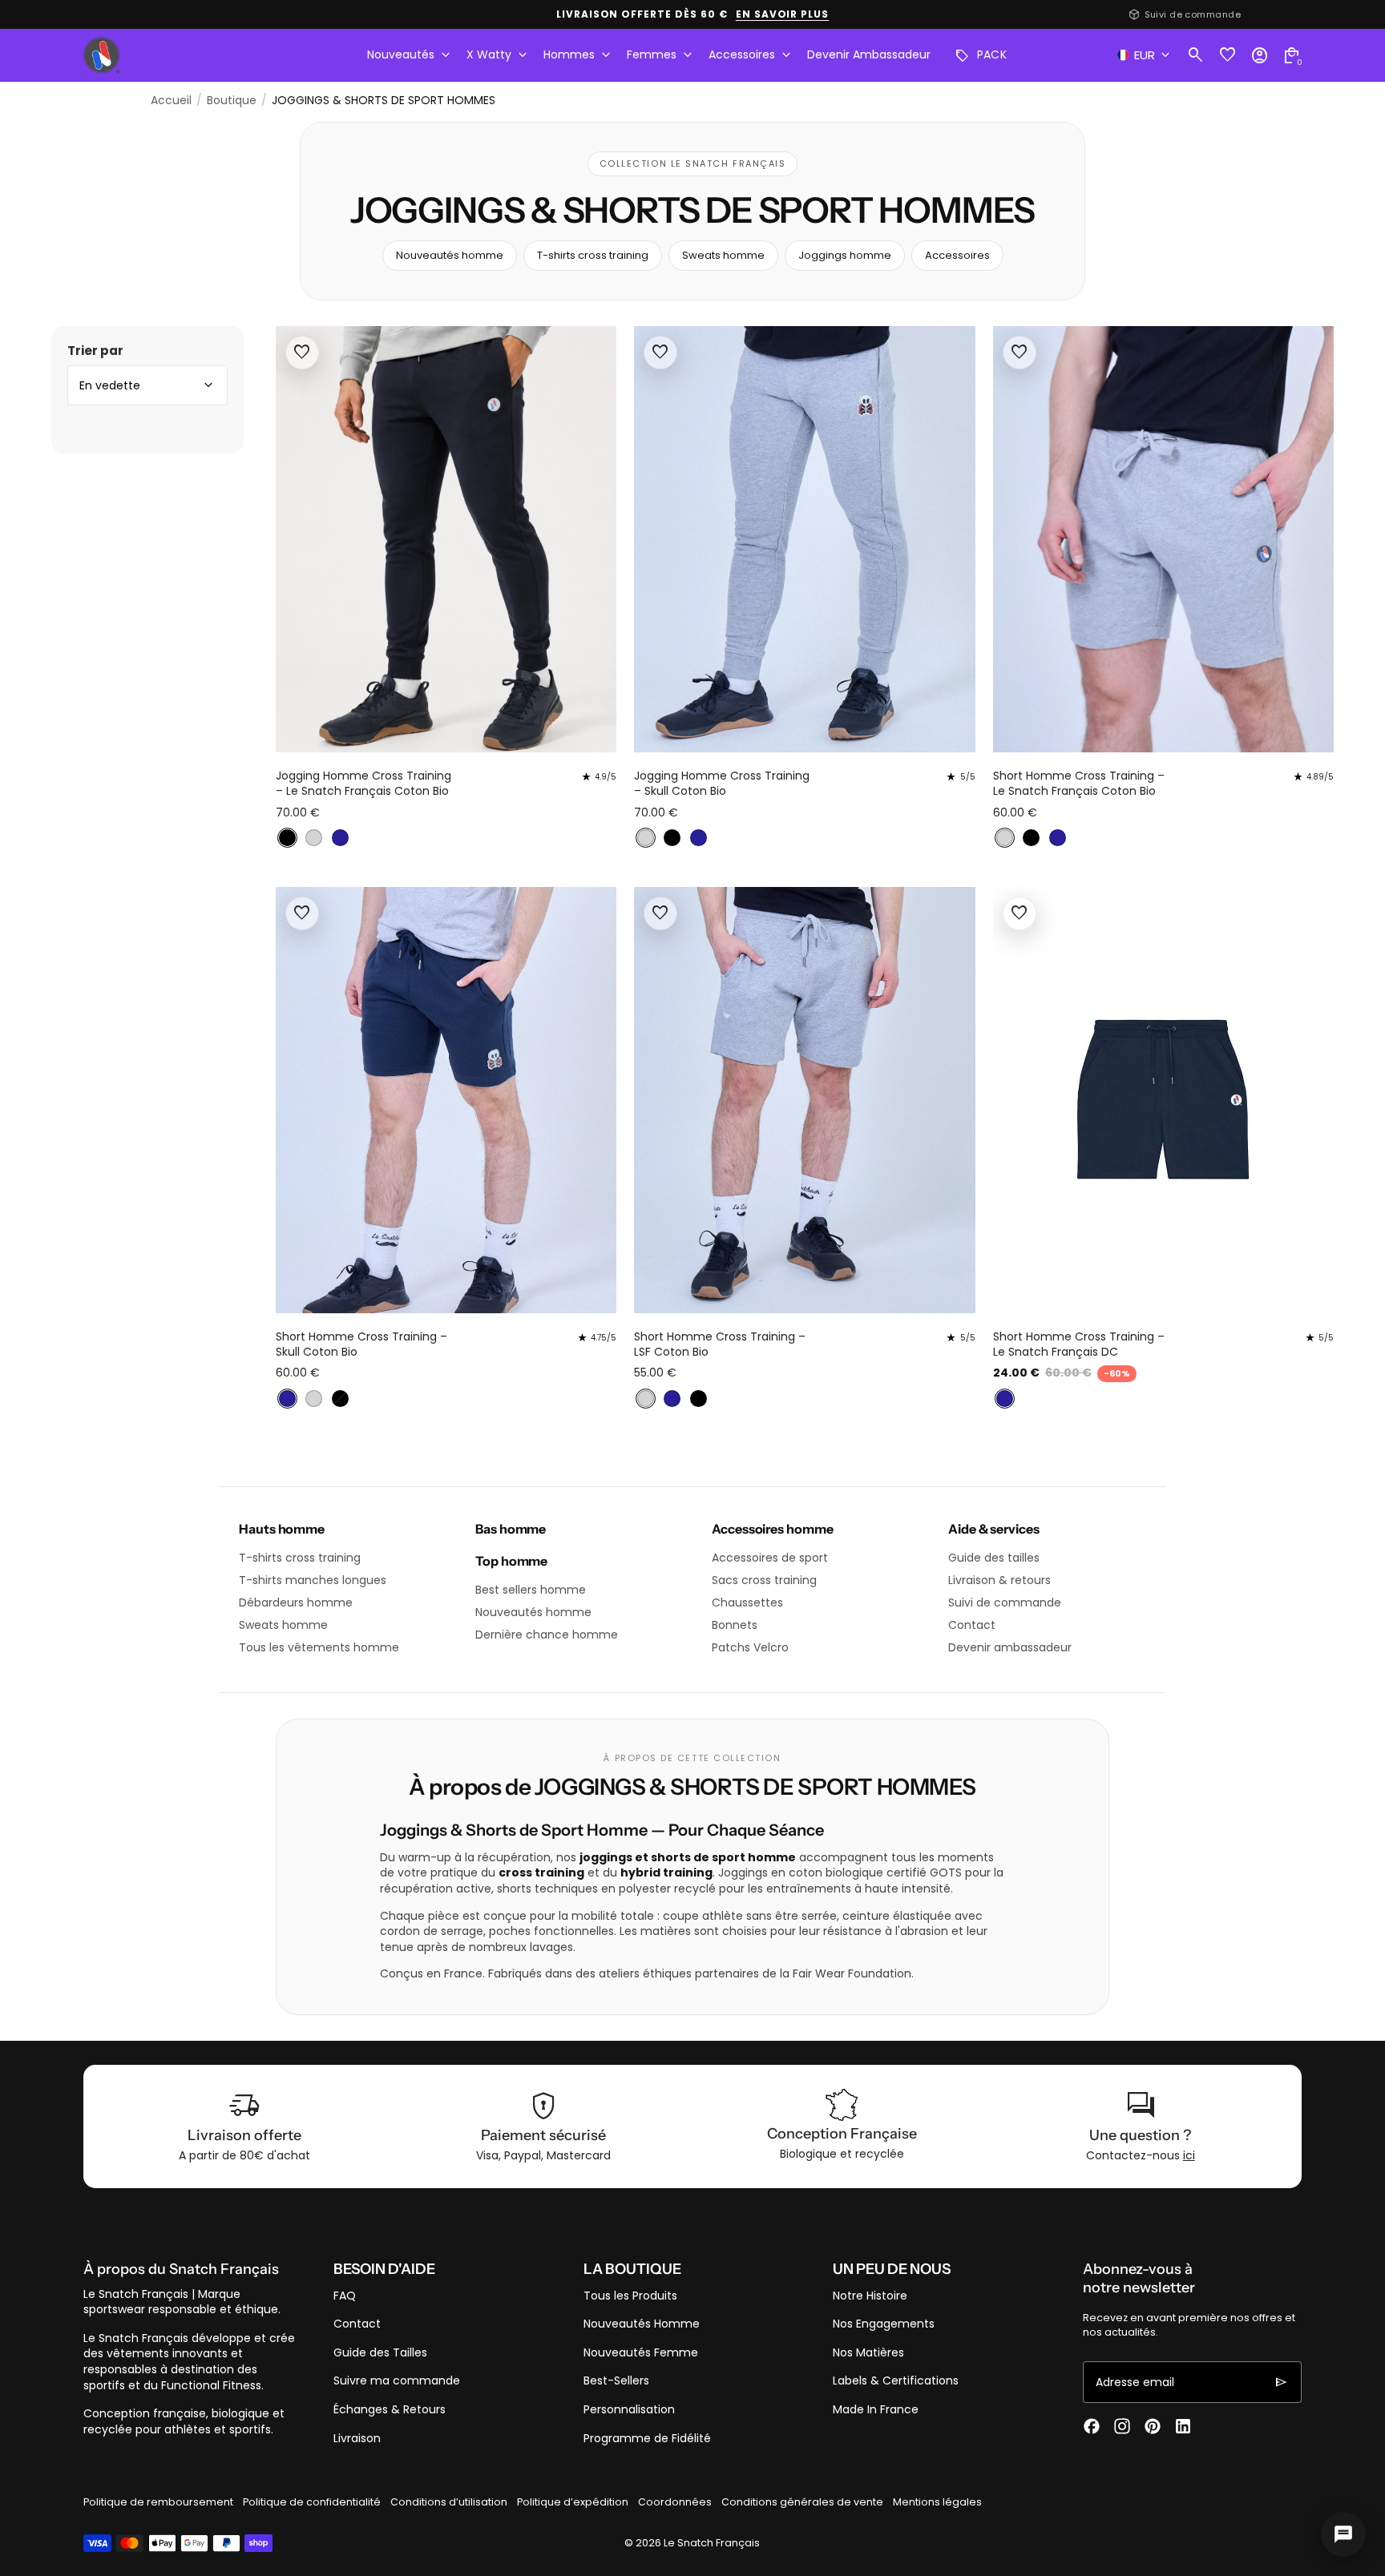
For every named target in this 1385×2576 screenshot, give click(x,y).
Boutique (232, 101)
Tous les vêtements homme (319, 1647)
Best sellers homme (531, 1590)
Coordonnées (675, 2502)
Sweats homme (723, 255)
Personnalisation (629, 2409)
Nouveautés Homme (642, 2324)
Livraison (357, 2438)
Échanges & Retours (390, 2409)
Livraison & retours (999, 1580)
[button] (287, 838)
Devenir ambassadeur (1010, 1647)
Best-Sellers (616, 2380)
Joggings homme (845, 255)
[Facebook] (1092, 2426)
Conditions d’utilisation (449, 2502)
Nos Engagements (884, 2324)
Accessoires (957, 255)
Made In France (876, 2409)
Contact (972, 1625)
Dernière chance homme (547, 1635)
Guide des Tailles (380, 2352)
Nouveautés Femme (641, 2352)
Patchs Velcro (750, 1647)
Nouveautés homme (450, 255)
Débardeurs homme (296, 1602)
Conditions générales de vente (802, 2502)
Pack (981, 55)
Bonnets (735, 1625)
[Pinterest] (1153, 2426)
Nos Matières (868, 2352)
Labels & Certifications (896, 2380)
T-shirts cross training (593, 255)
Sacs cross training (764, 1580)
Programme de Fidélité (647, 2438)
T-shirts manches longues (313, 1580)
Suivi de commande (1005, 1602)
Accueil (171, 101)
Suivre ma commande (397, 2380)
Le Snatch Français (712, 2543)
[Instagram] (1122, 2426)
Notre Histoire (870, 2296)
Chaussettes (747, 1602)
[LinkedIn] (1183, 2426)
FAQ (345, 2296)
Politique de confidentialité (312, 2502)
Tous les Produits (630, 2296)
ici (1189, 2155)
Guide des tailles (994, 1558)
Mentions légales (937, 2502)
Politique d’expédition (573, 2502)
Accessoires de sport (770, 1558)
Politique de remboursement (158, 2502)
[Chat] (1343, 2534)
